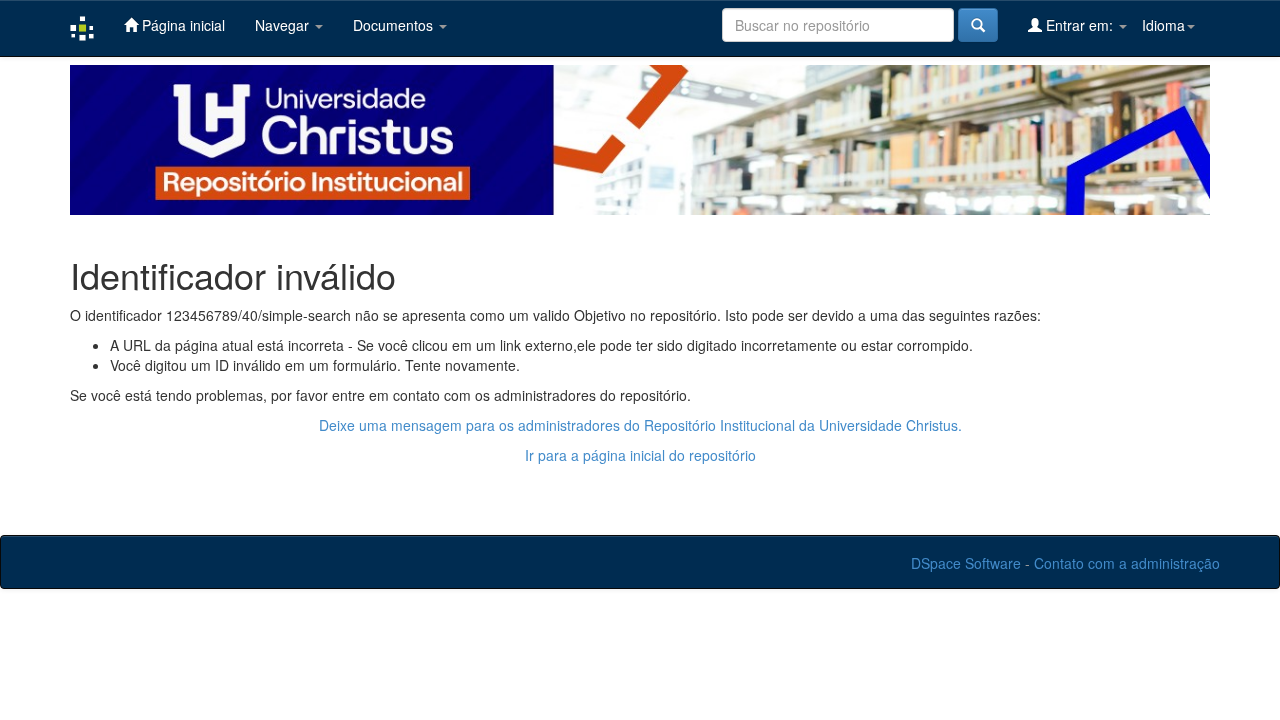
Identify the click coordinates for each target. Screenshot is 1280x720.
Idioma (1163, 25)
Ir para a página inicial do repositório (640, 455)
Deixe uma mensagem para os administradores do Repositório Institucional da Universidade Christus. (640, 425)
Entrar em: (1079, 25)
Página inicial (181, 25)
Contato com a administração (1127, 563)
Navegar (284, 25)
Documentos (395, 25)
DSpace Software (966, 563)
